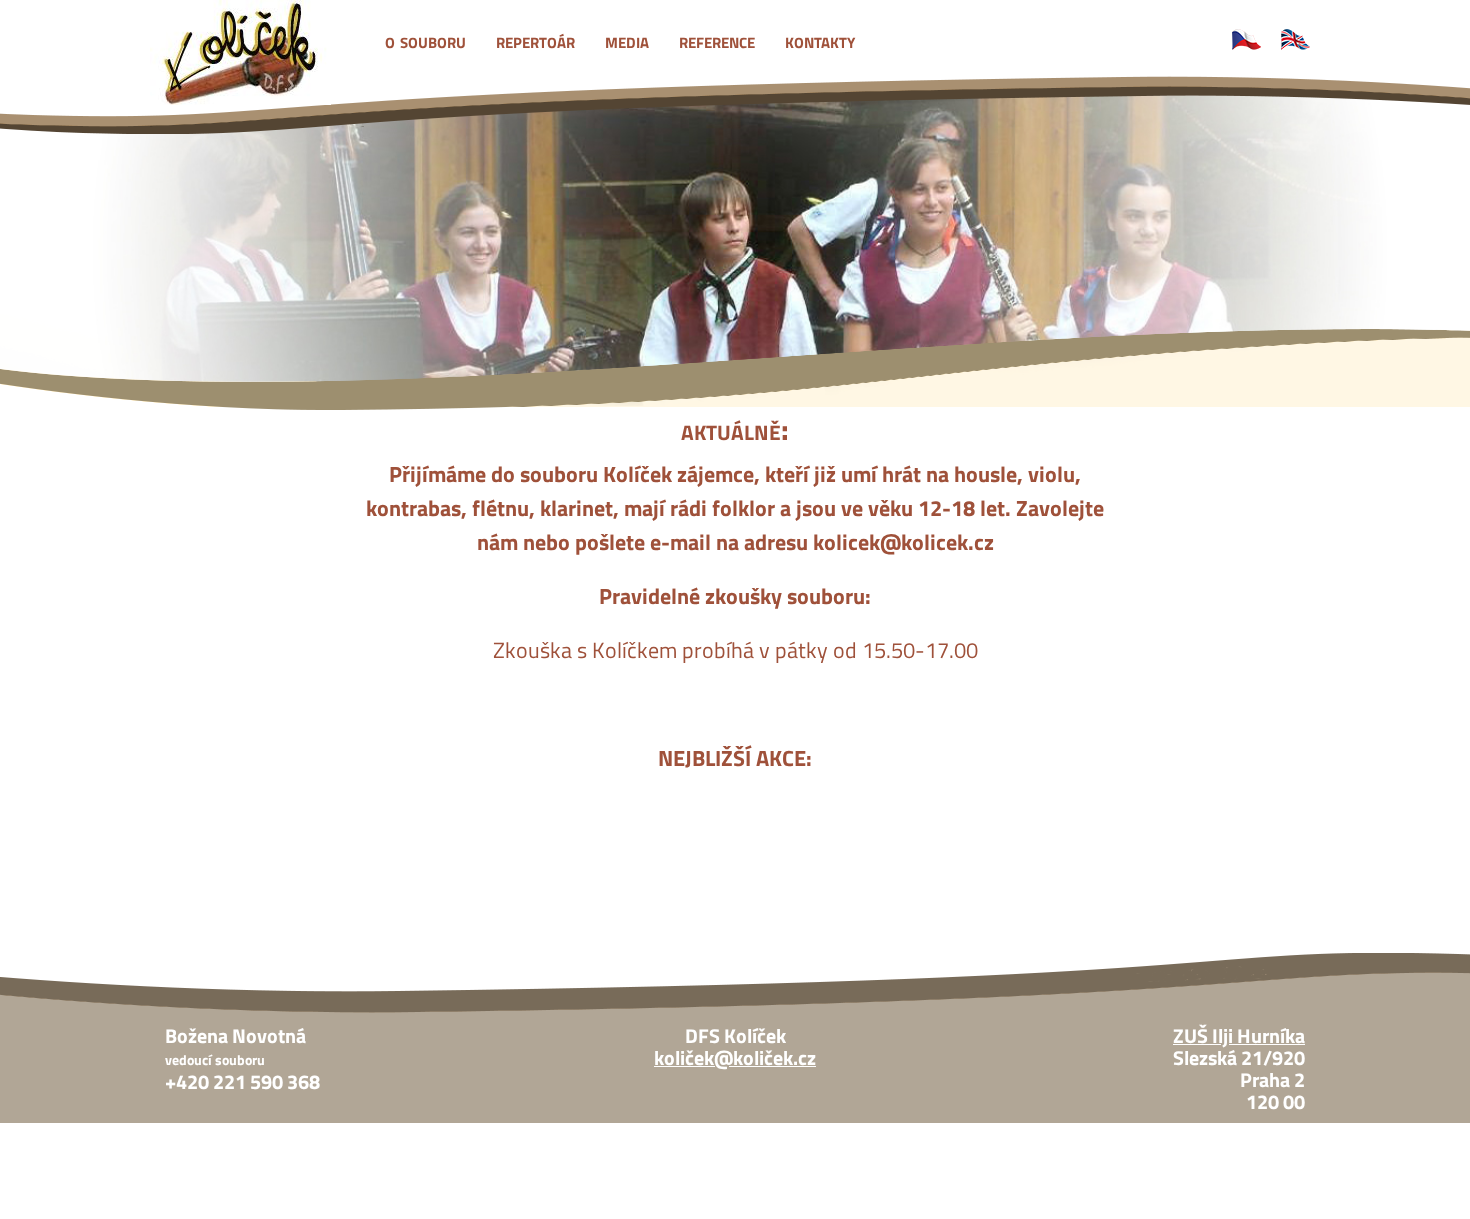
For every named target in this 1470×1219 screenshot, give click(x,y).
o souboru (425, 40)
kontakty (820, 40)
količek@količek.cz (735, 1058)
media (627, 40)
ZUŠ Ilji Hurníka (1239, 1036)
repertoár (535, 40)
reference (717, 40)
